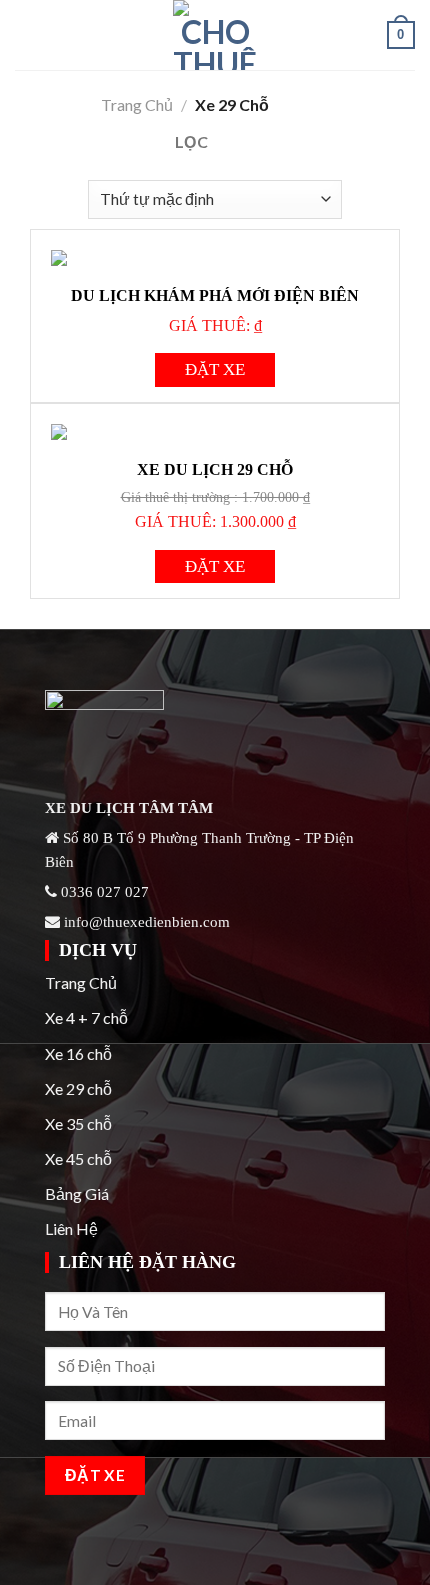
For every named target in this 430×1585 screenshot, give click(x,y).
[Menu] (27, 34)
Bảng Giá (77, 1193)
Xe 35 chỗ (78, 1123)
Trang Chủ (81, 982)
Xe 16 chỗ (78, 1053)
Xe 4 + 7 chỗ (86, 1017)
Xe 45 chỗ (78, 1158)
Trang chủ (137, 104)
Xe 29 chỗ (78, 1088)
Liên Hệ (71, 1228)
